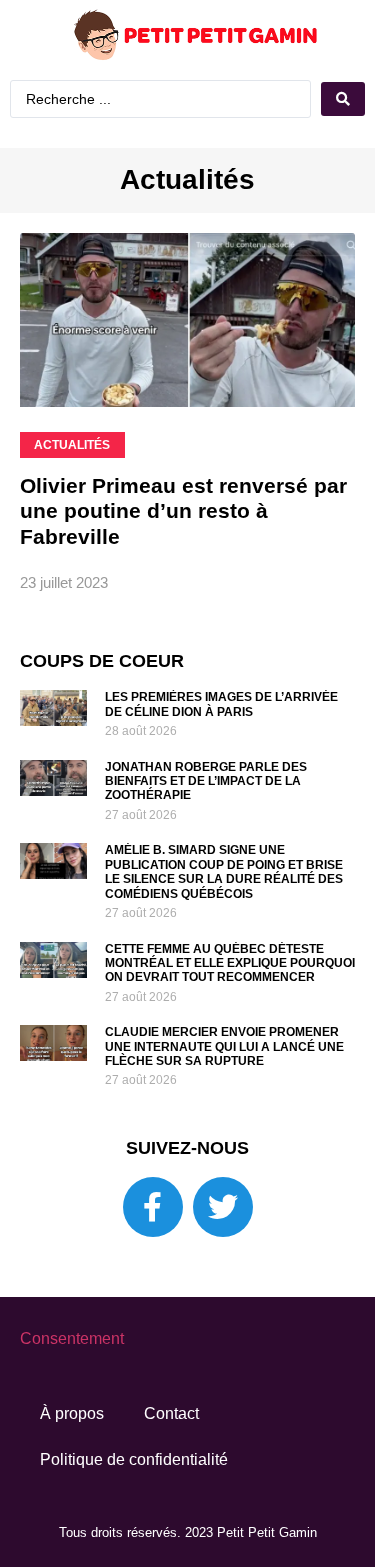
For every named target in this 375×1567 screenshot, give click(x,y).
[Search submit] (187, 145)
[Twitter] (223, 1251)
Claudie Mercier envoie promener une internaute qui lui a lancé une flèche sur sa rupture (224, 1090)
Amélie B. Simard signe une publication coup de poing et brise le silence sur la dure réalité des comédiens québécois (224, 915)
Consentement (72, 1382)
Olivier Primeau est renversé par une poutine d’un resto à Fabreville (183, 554)
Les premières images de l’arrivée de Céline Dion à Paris (221, 748)
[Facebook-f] (153, 1251)
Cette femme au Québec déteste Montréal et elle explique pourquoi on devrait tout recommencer (230, 1007)
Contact (171, 1457)
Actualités (187, 223)
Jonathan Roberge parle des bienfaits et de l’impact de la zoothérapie (206, 825)
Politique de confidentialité (134, 1503)
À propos (72, 1457)
